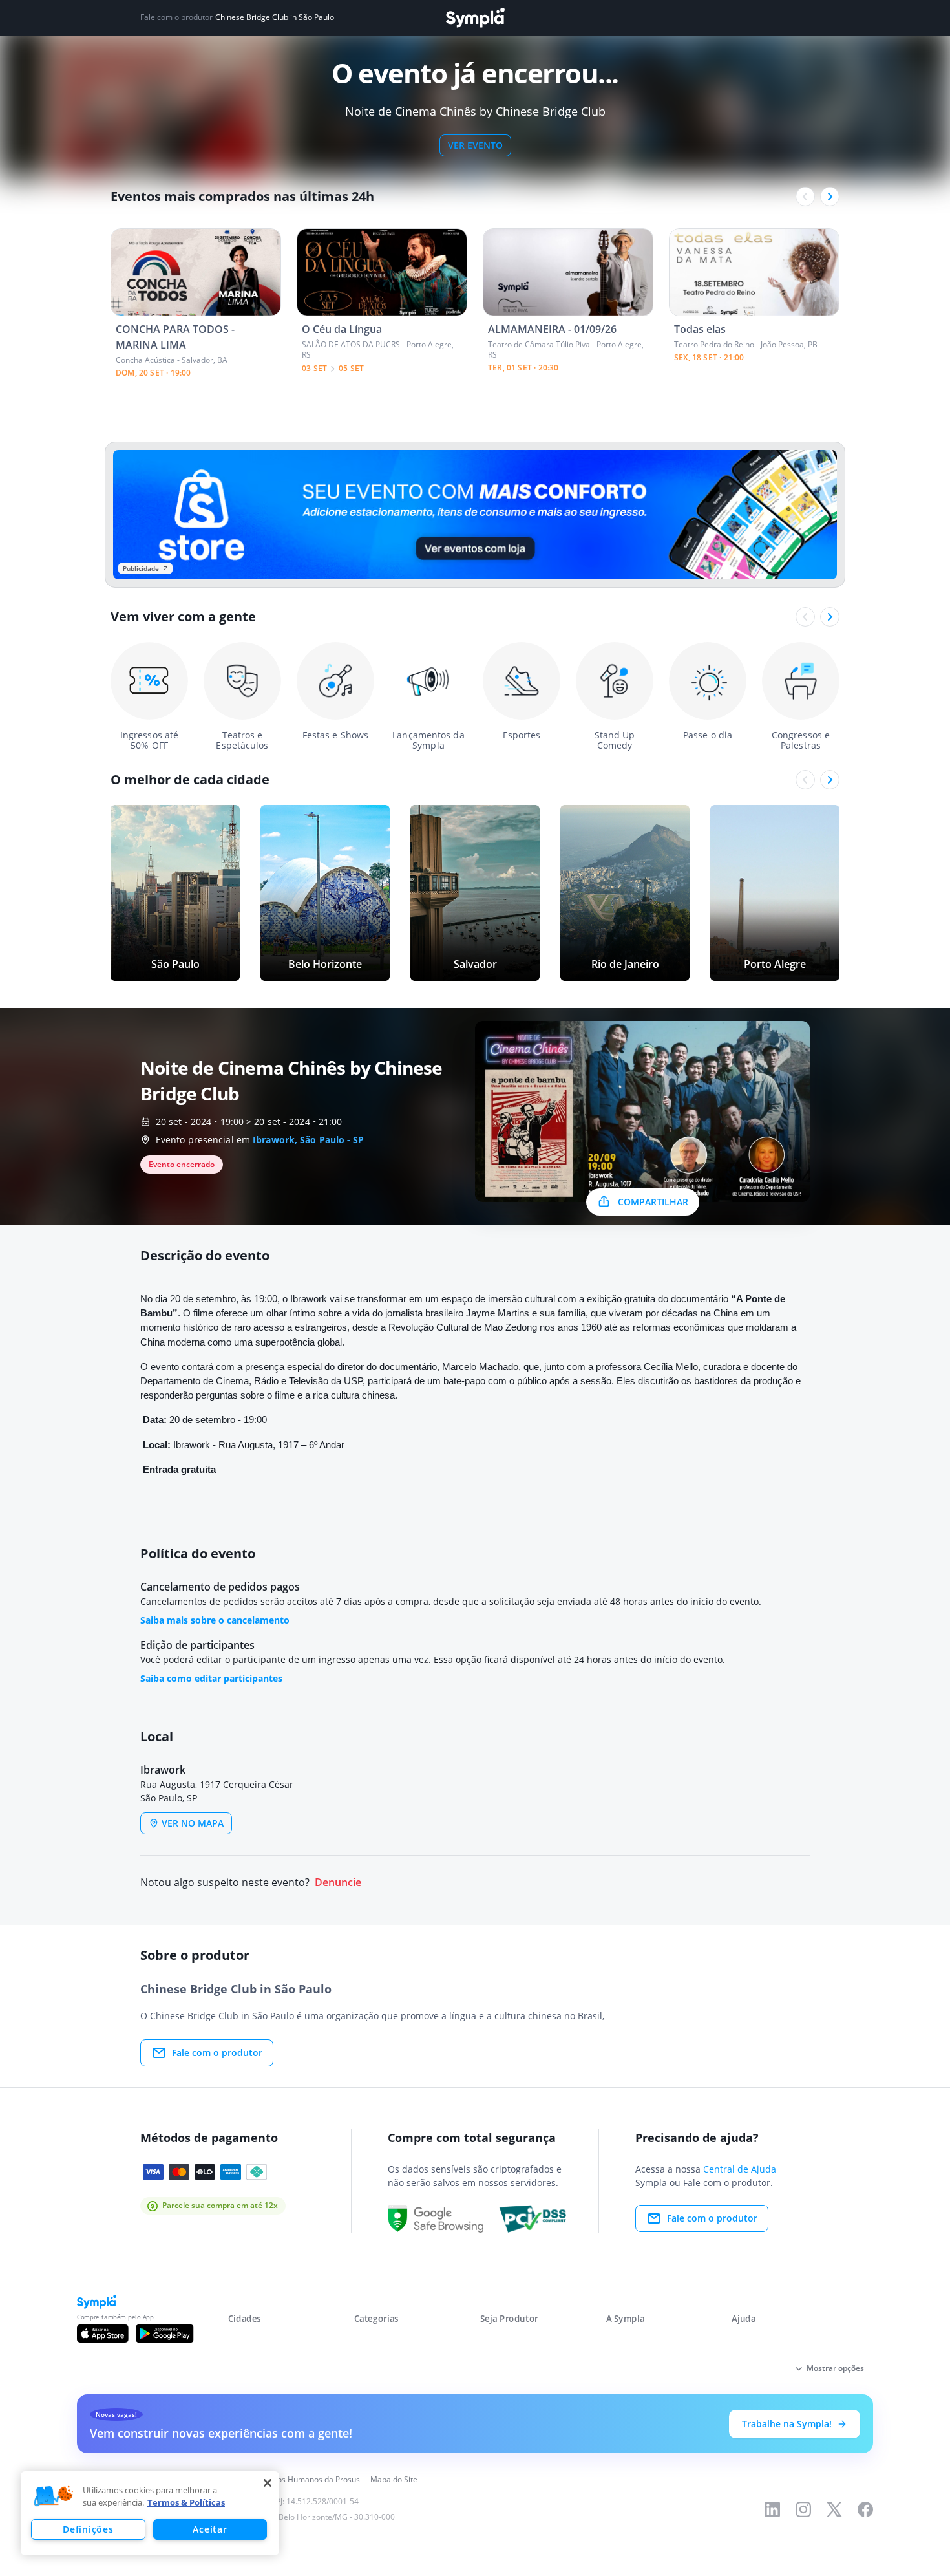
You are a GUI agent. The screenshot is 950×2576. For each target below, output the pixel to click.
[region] (150, 2513)
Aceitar (210, 2529)
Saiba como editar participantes (211, 1678)
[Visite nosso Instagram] (803, 2509)
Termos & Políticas (186, 2502)
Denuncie (338, 1883)
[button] (54, 2496)
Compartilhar (653, 1202)
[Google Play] (164, 2334)
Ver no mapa (193, 1823)
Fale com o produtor (217, 2053)
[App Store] (103, 2334)
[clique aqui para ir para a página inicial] (475, 18)
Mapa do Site (394, 2479)
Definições (88, 2529)
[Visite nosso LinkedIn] (772, 2509)
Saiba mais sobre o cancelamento (215, 1620)
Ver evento (475, 145)
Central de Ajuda (740, 2169)
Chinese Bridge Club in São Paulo (275, 17)
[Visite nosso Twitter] (834, 2509)
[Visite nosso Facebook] (865, 2509)
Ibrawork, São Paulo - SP (308, 1140)
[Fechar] (268, 2483)
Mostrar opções (835, 2368)
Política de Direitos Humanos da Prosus (289, 2479)
